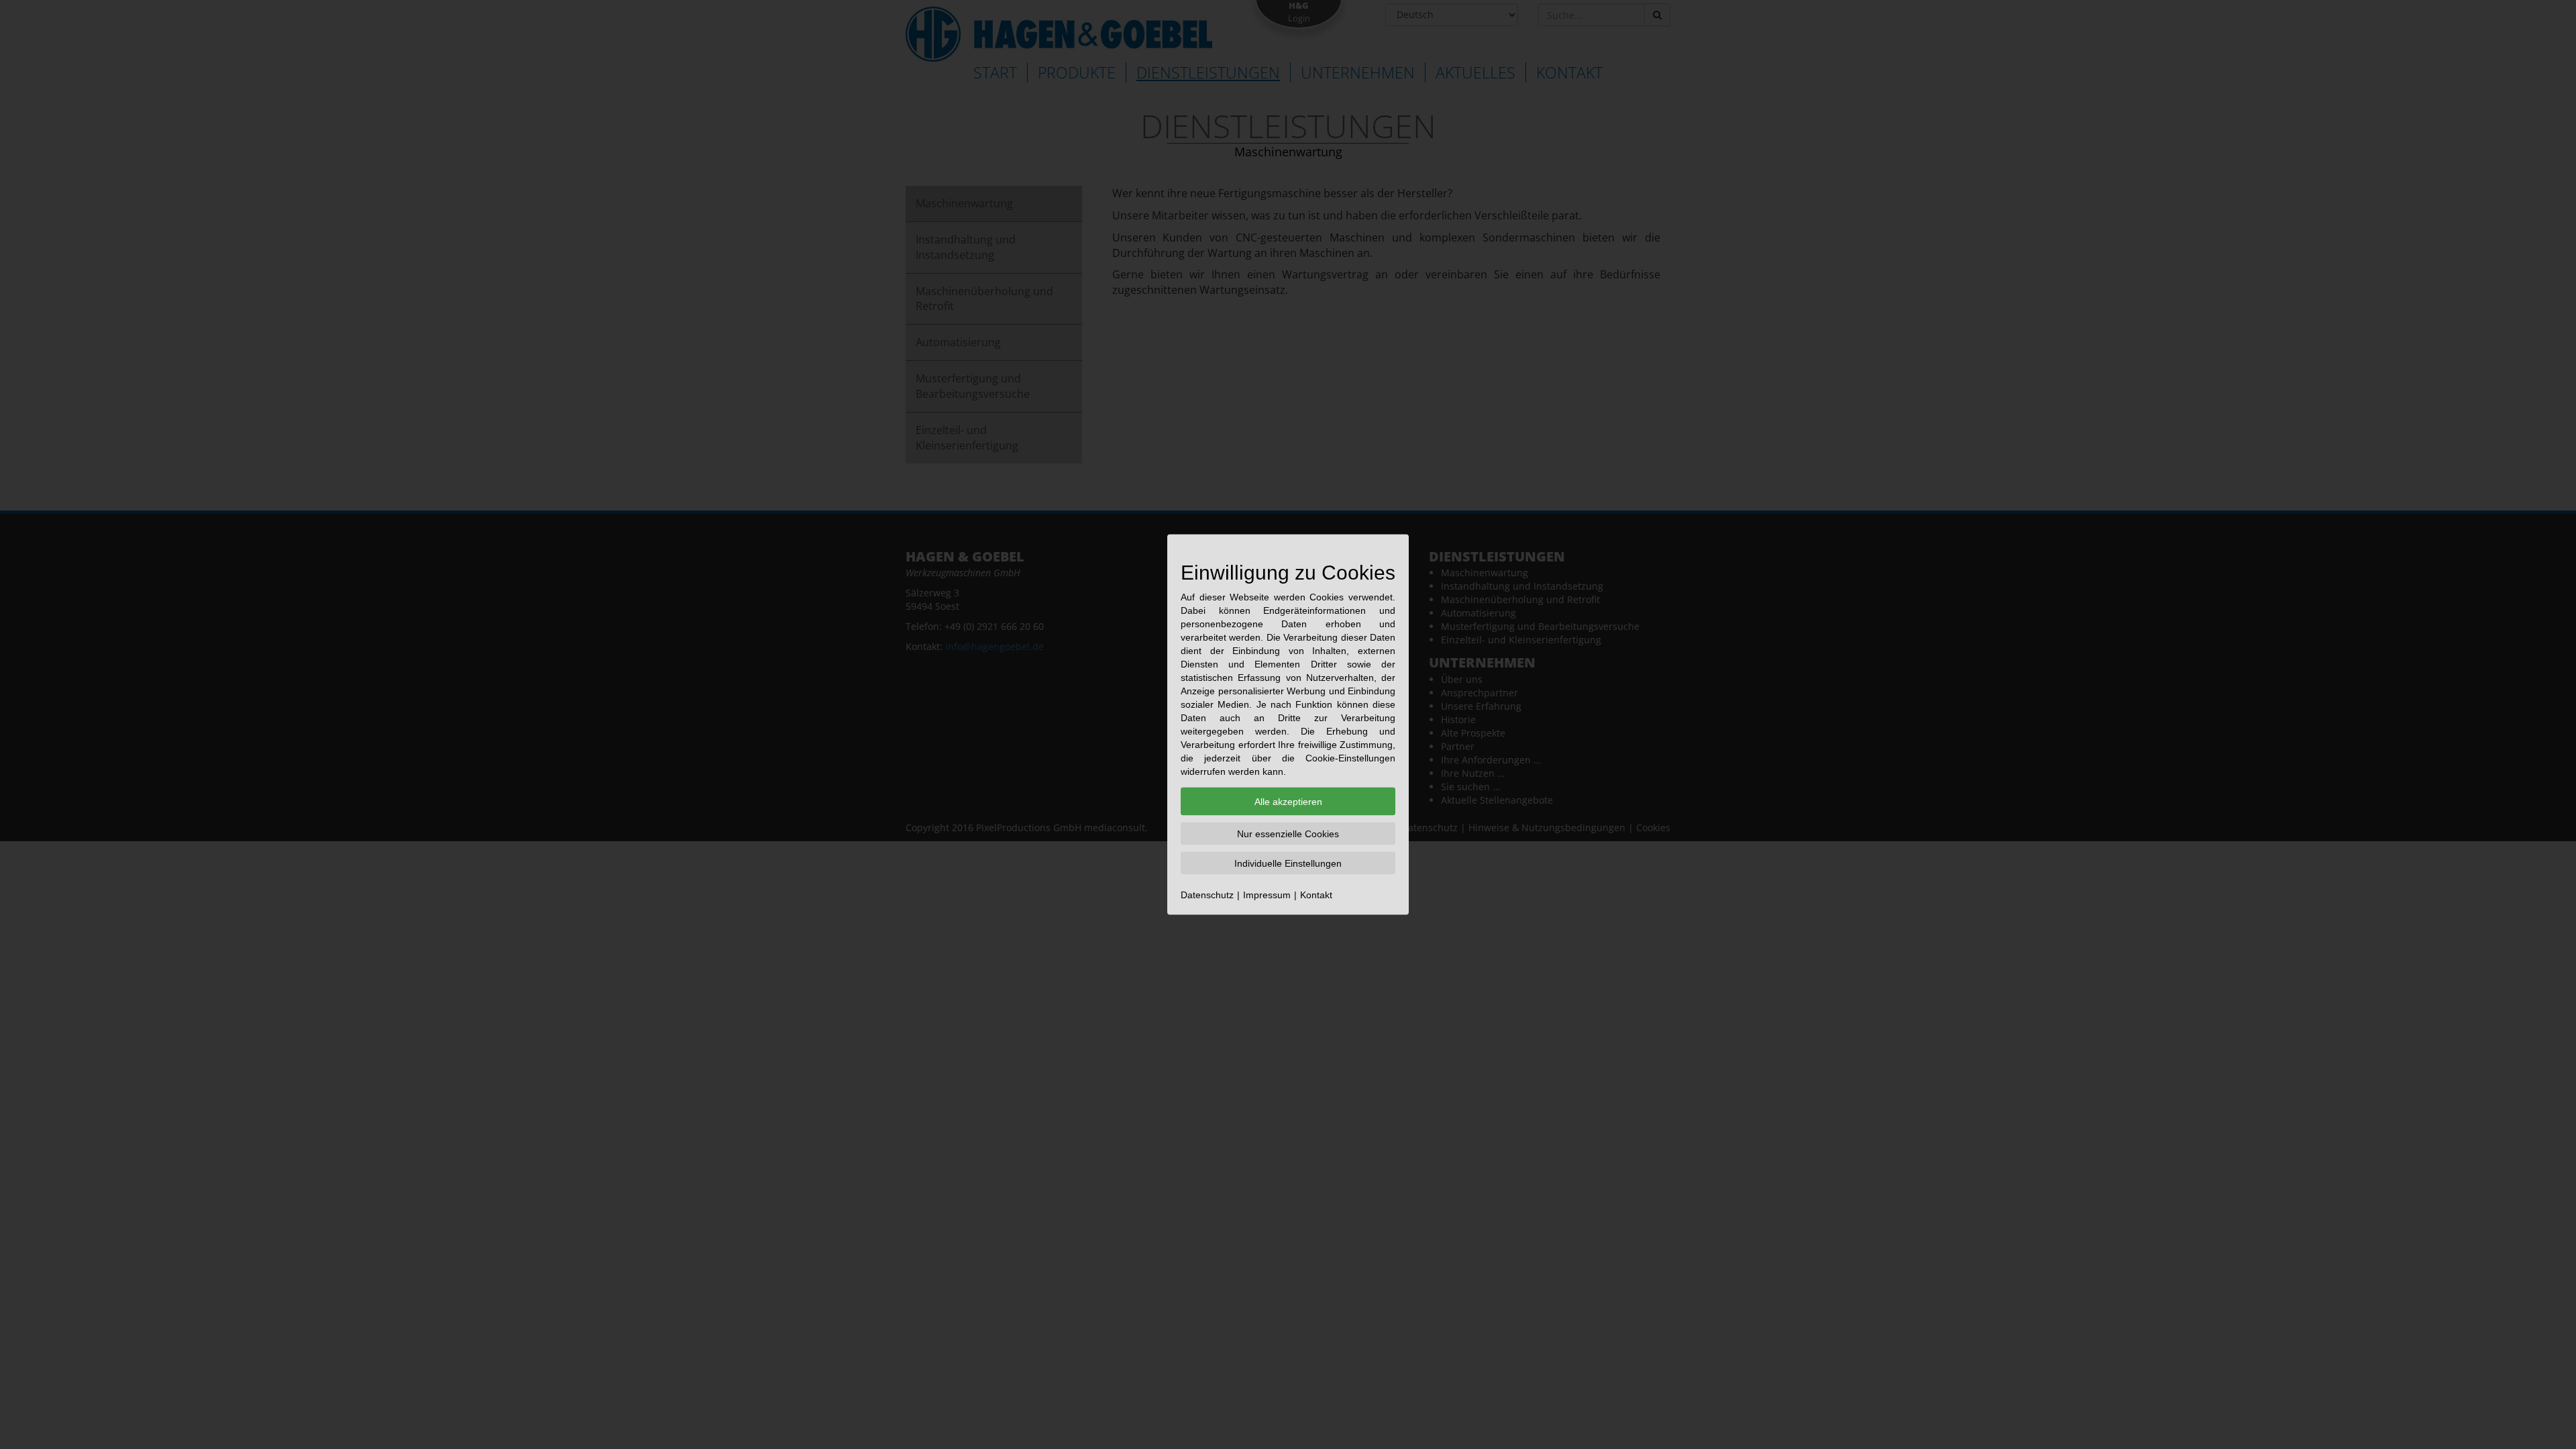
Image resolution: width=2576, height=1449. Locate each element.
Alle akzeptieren (1288, 802)
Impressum (1267, 895)
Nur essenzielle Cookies (1288, 834)
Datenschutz (1207, 895)
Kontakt (1316, 895)
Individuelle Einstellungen (1288, 863)
